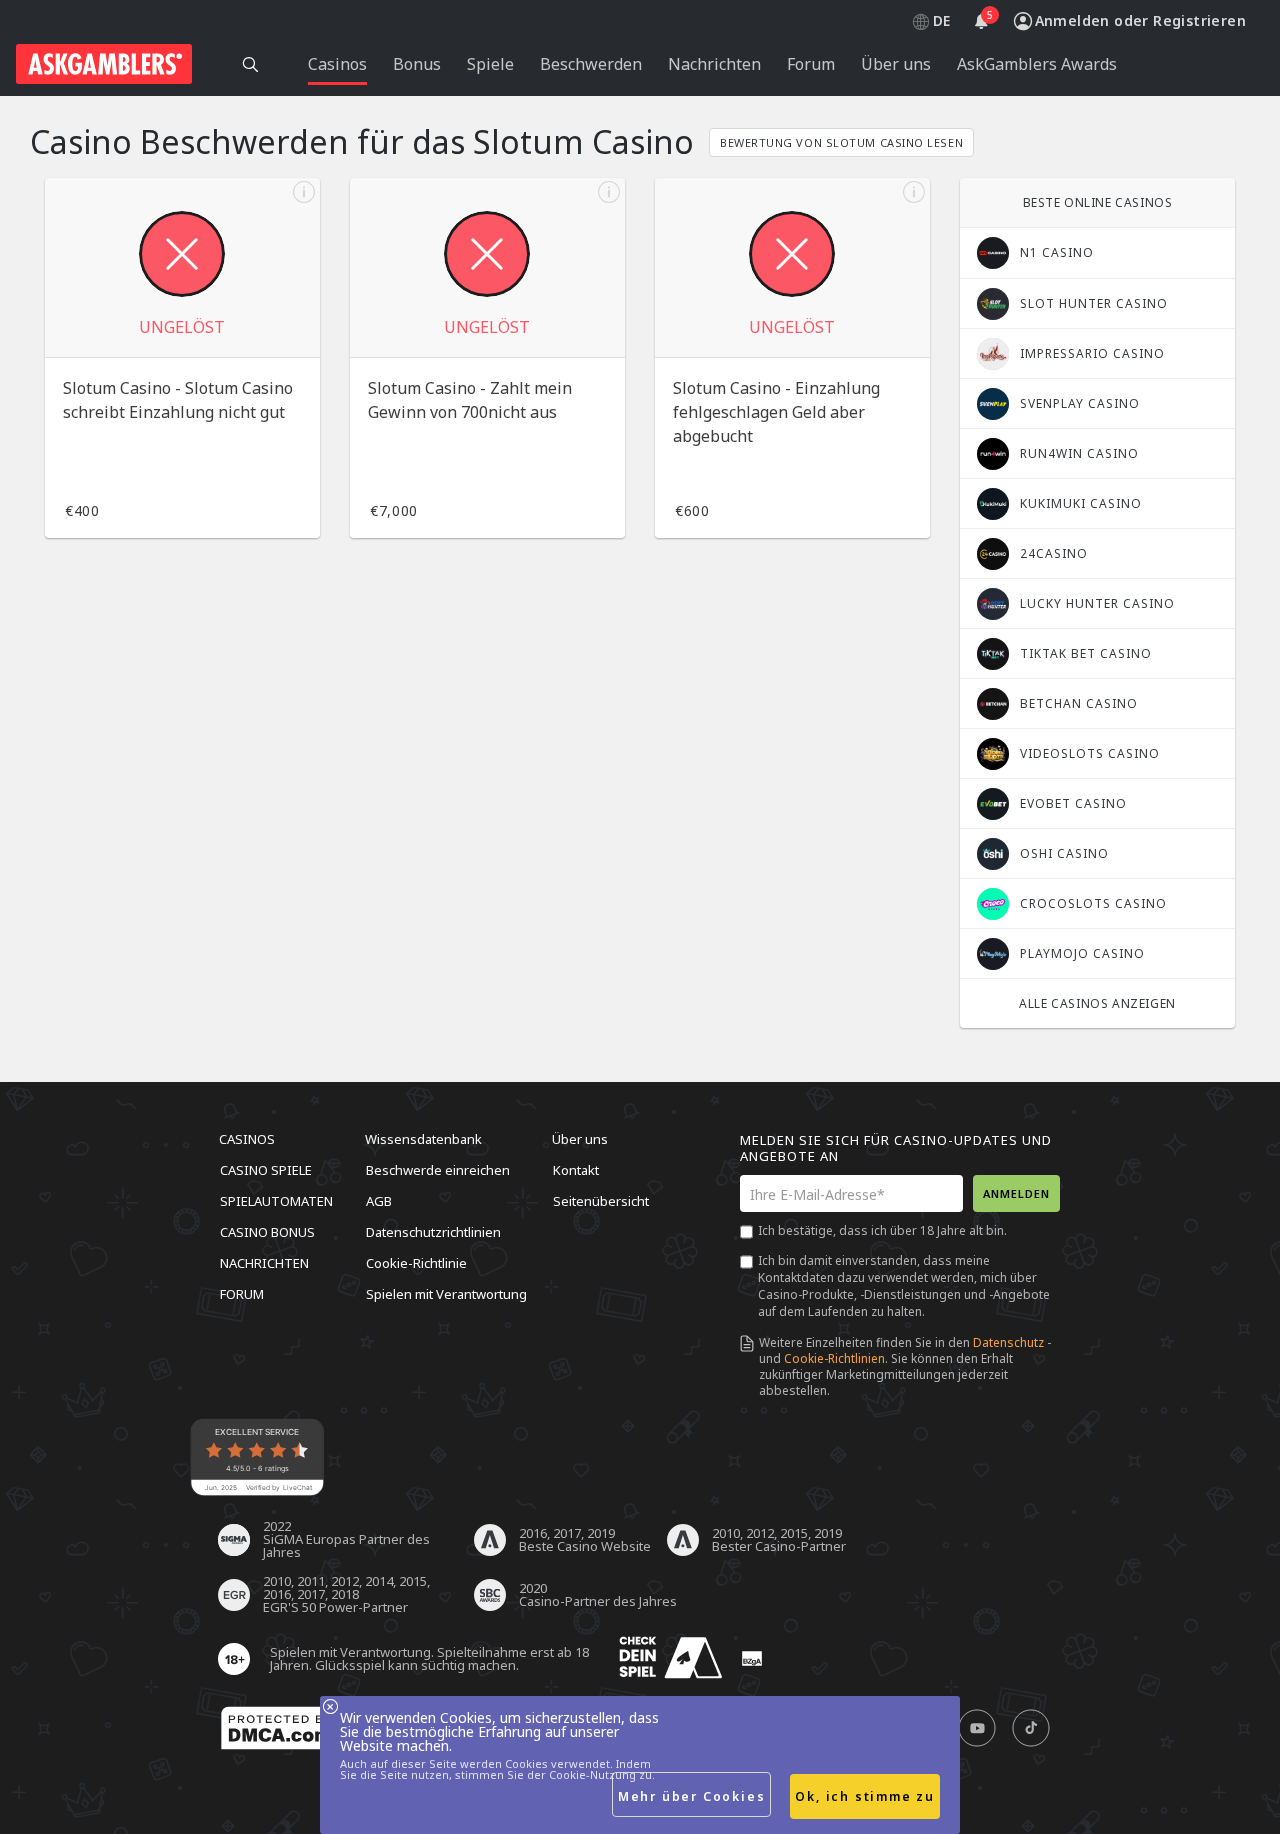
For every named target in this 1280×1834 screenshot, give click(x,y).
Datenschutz (1008, 1342)
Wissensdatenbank (423, 1139)
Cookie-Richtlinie (416, 1263)
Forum (242, 1294)
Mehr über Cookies (692, 1796)
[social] (977, 1729)
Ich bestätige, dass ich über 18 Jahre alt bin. (882, 1230)
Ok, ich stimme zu (865, 1796)
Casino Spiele (266, 1170)
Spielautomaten (276, 1201)
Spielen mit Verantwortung (446, 1294)
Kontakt (576, 1170)
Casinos (247, 1139)
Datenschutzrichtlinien (433, 1232)
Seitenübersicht (601, 1201)
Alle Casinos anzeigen (1097, 1003)
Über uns (580, 1139)
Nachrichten (264, 1263)
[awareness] (671, 1658)
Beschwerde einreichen (438, 1170)
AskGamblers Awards (1037, 64)
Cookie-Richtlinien (834, 1358)
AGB (379, 1201)
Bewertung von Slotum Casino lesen (841, 142)
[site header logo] (104, 64)
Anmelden (1016, 1193)
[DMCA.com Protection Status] (280, 1729)
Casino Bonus (267, 1232)
